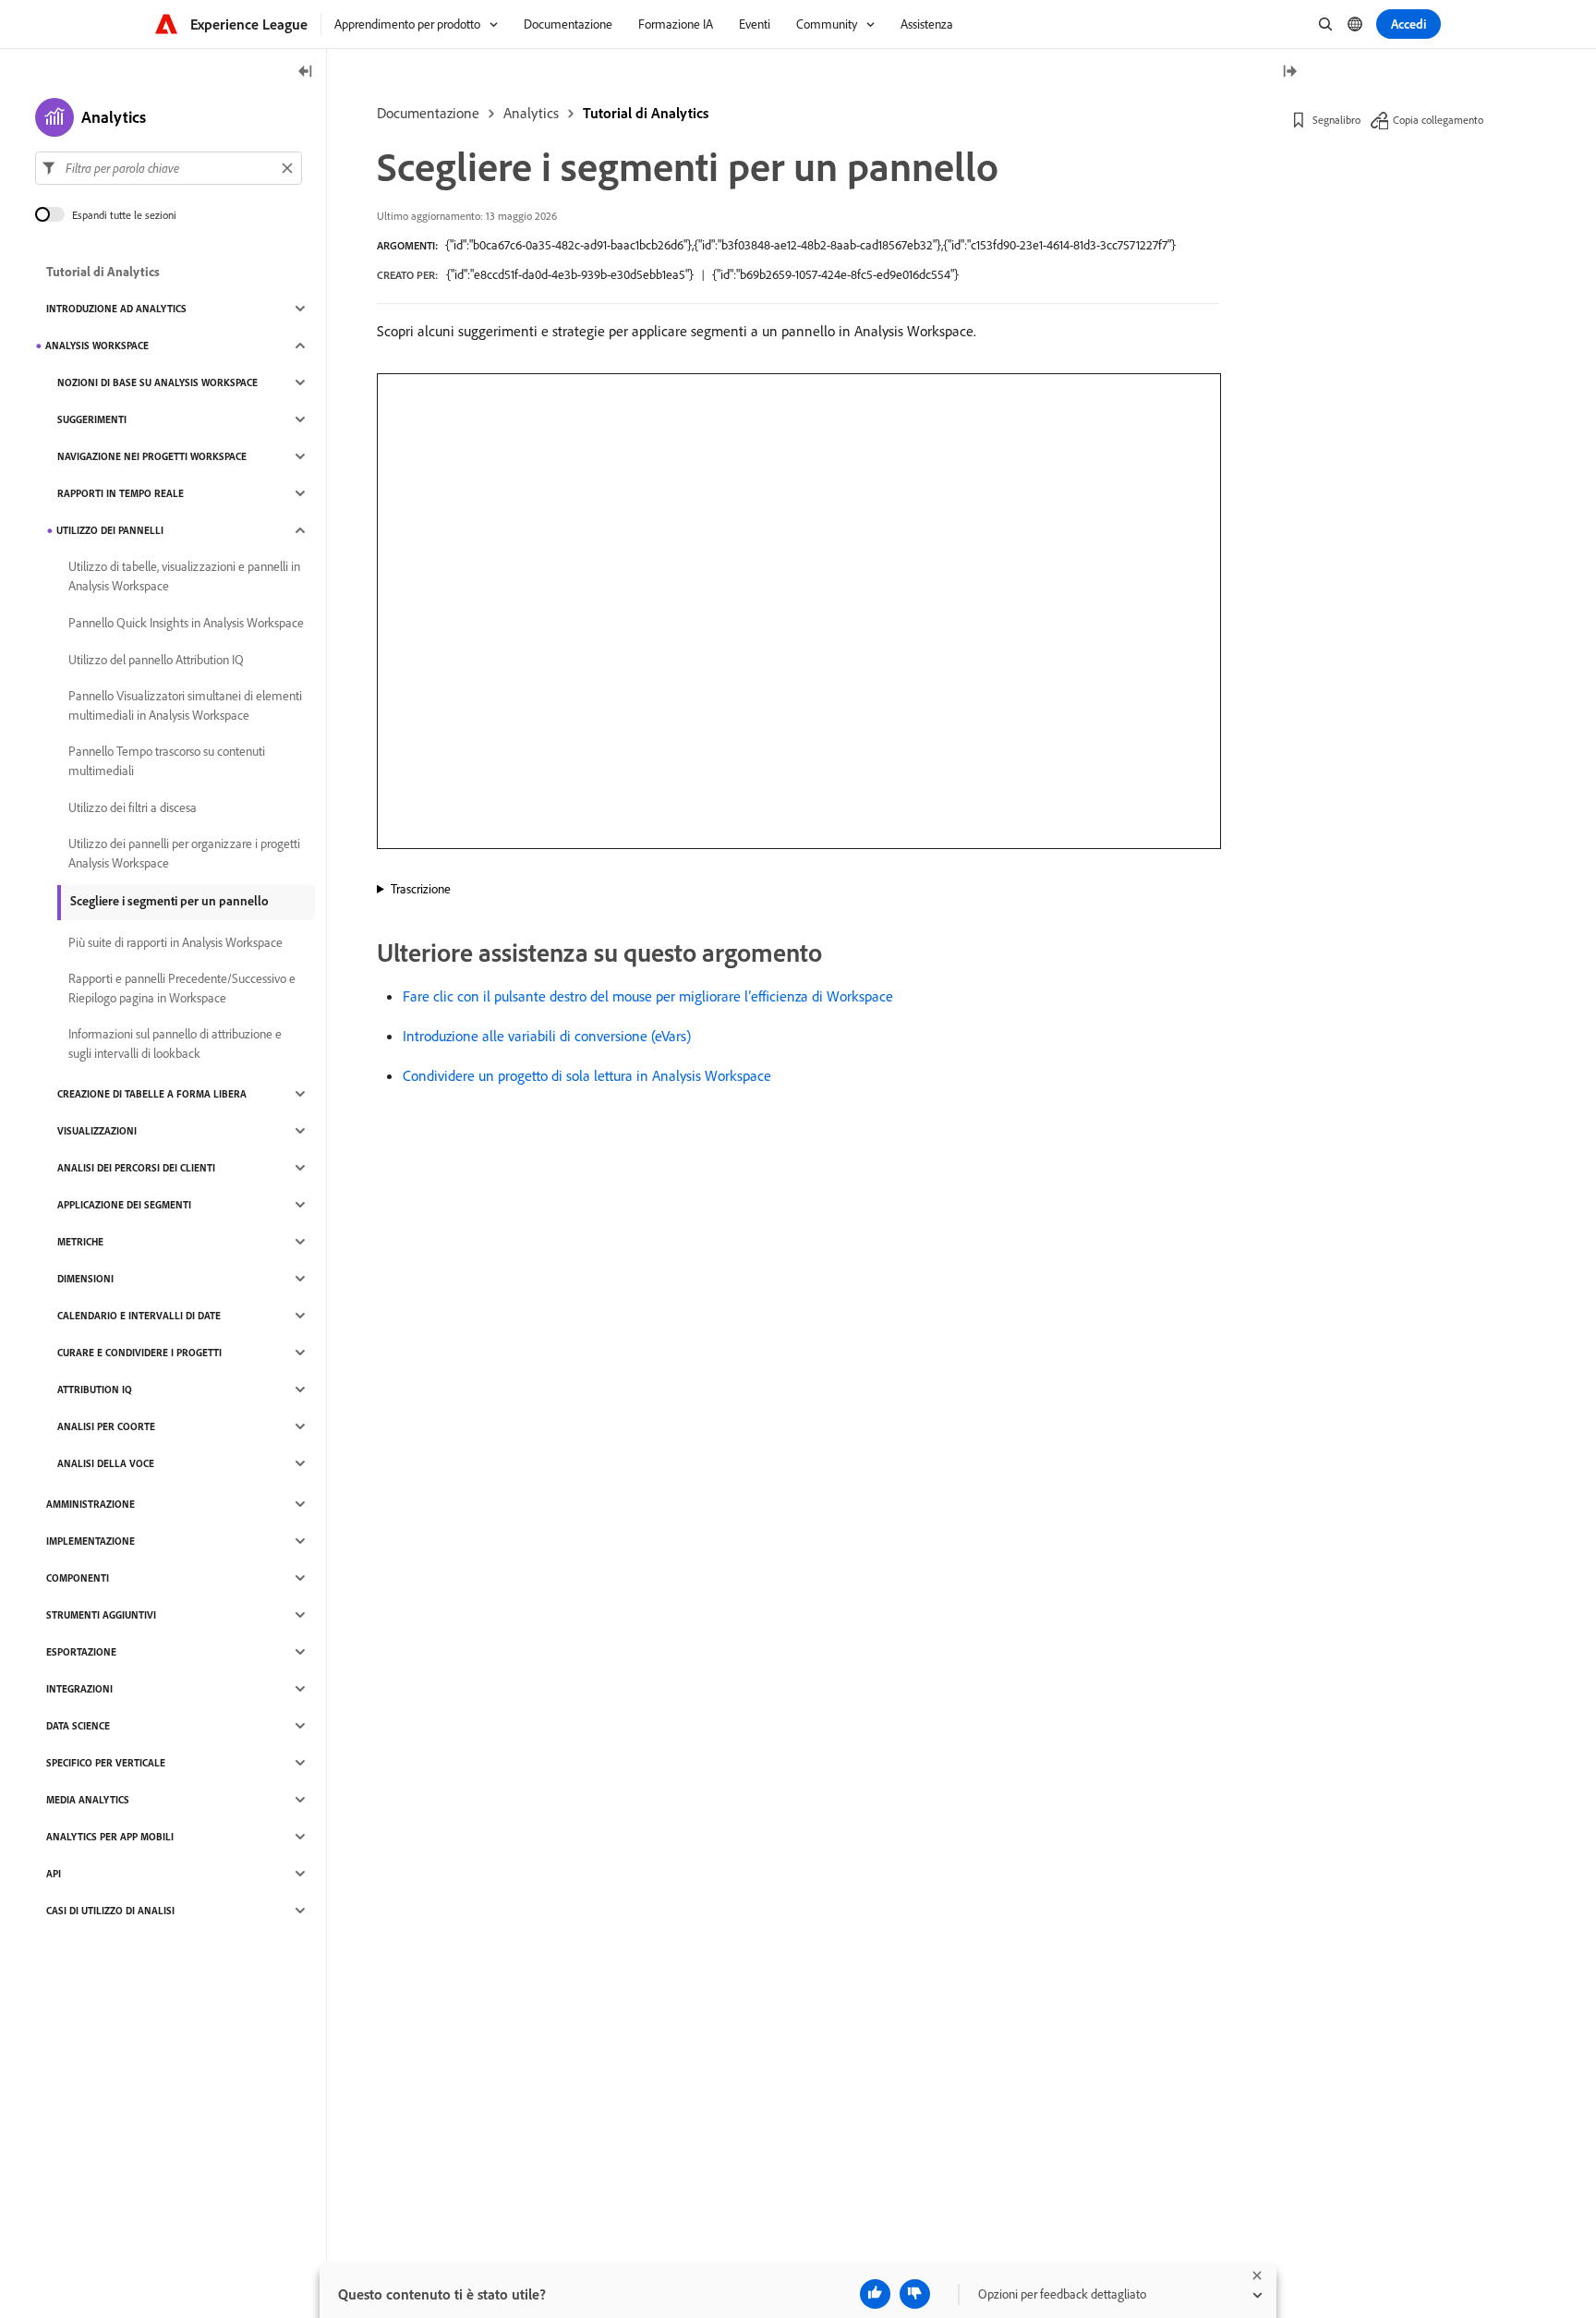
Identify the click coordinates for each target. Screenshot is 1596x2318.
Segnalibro (1336, 120)
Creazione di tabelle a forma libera (152, 1094)
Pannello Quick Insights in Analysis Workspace (186, 623)
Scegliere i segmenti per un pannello (169, 901)
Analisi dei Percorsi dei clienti (136, 1168)
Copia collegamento (1438, 120)
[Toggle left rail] (306, 73)
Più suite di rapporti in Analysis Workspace (175, 942)
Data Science (78, 1726)
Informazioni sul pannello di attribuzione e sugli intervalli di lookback (175, 1044)
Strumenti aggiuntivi (101, 1615)
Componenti (78, 1578)
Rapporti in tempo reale (121, 493)
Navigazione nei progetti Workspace (152, 456)
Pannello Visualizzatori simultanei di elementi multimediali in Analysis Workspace (185, 705)
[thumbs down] (915, 2294)
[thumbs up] (875, 2294)
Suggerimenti (92, 419)
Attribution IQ (95, 1390)
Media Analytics (88, 1800)
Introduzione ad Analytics (116, 309)
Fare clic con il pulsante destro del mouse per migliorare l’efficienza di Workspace (648, 996)
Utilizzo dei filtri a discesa (133, 807)
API (54, 1874)
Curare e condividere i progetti (139, 1353)
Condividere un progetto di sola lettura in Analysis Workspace (587, 1075)
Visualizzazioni (97, 1131)
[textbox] (169, 168)
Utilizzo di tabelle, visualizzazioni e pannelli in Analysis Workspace (184, 576)
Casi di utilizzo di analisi (110, 1911)
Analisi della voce (106, 1463)
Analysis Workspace (97, 346)
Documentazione (428, 113)
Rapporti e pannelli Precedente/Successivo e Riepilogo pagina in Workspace (182, 988)
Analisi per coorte (106, 1426)
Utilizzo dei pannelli (110, 530)
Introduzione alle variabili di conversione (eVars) (547, 1036)
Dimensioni (85, 1279)
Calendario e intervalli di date (139, 1316)
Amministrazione (91, 1504)
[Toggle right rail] (1289, 73)
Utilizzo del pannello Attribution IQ (156, 660)
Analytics (531, 113)
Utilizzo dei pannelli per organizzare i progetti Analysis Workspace (184, 853)
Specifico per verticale (106, 1763)
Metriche (80, 1242)
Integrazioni (79, 1689)
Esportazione (81, 1652)
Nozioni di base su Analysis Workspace (157, 382)
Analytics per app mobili (110, 1837)
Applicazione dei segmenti (124, 1205)
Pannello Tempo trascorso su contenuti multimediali (167, 761)
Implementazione (91, 1541)
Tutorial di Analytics (646, 113)
